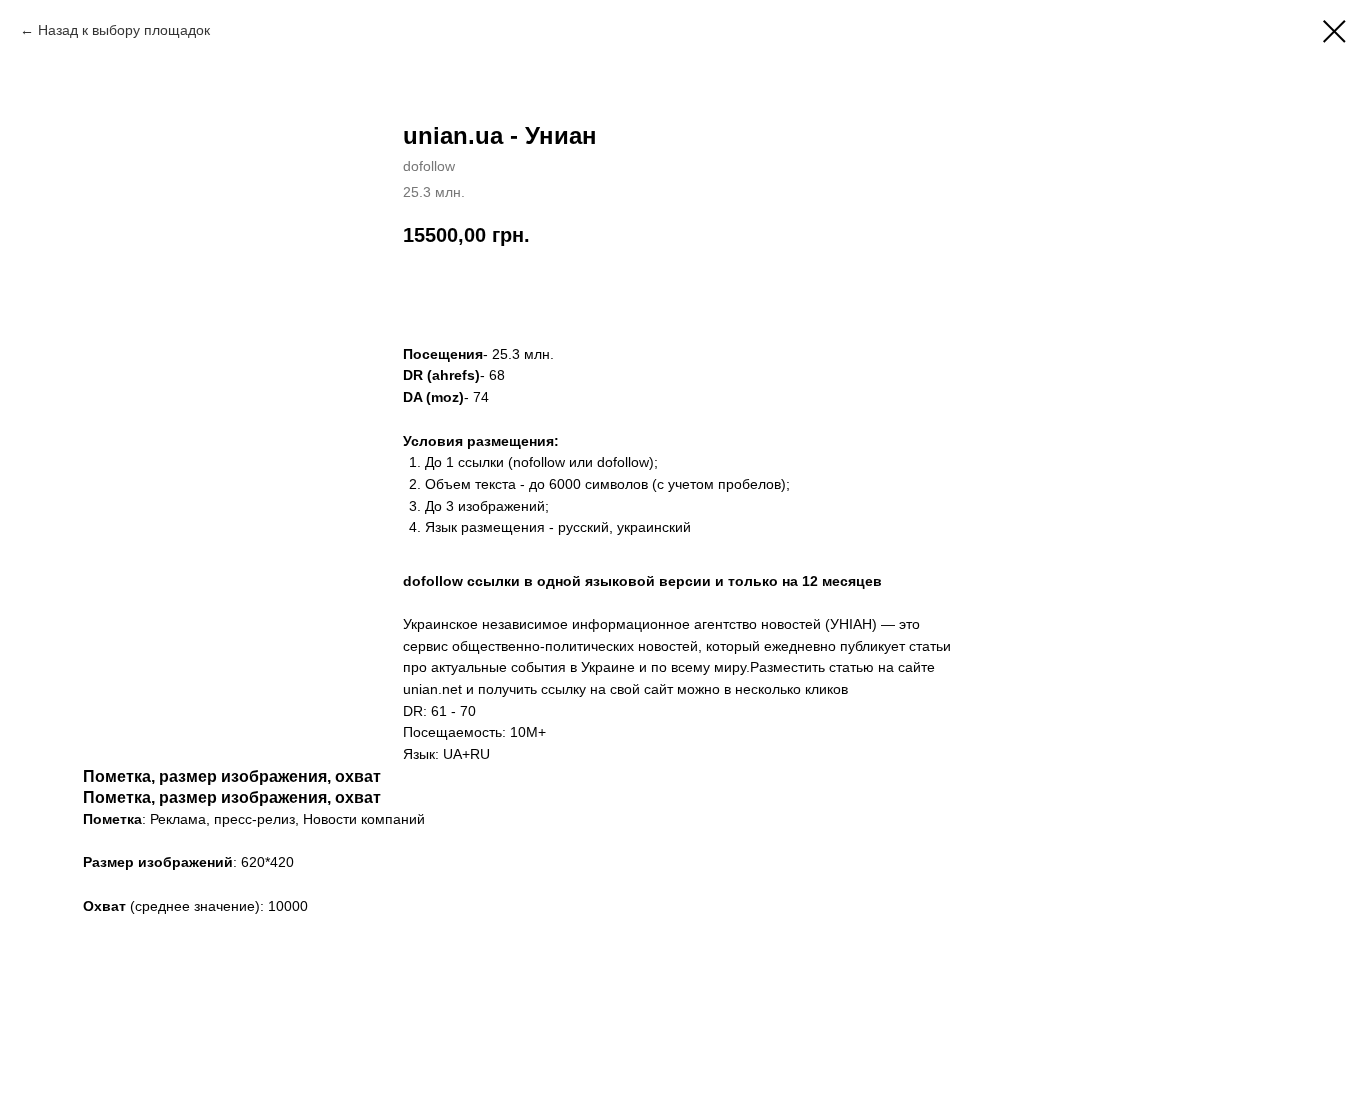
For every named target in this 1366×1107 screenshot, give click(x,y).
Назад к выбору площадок (124, 30)
